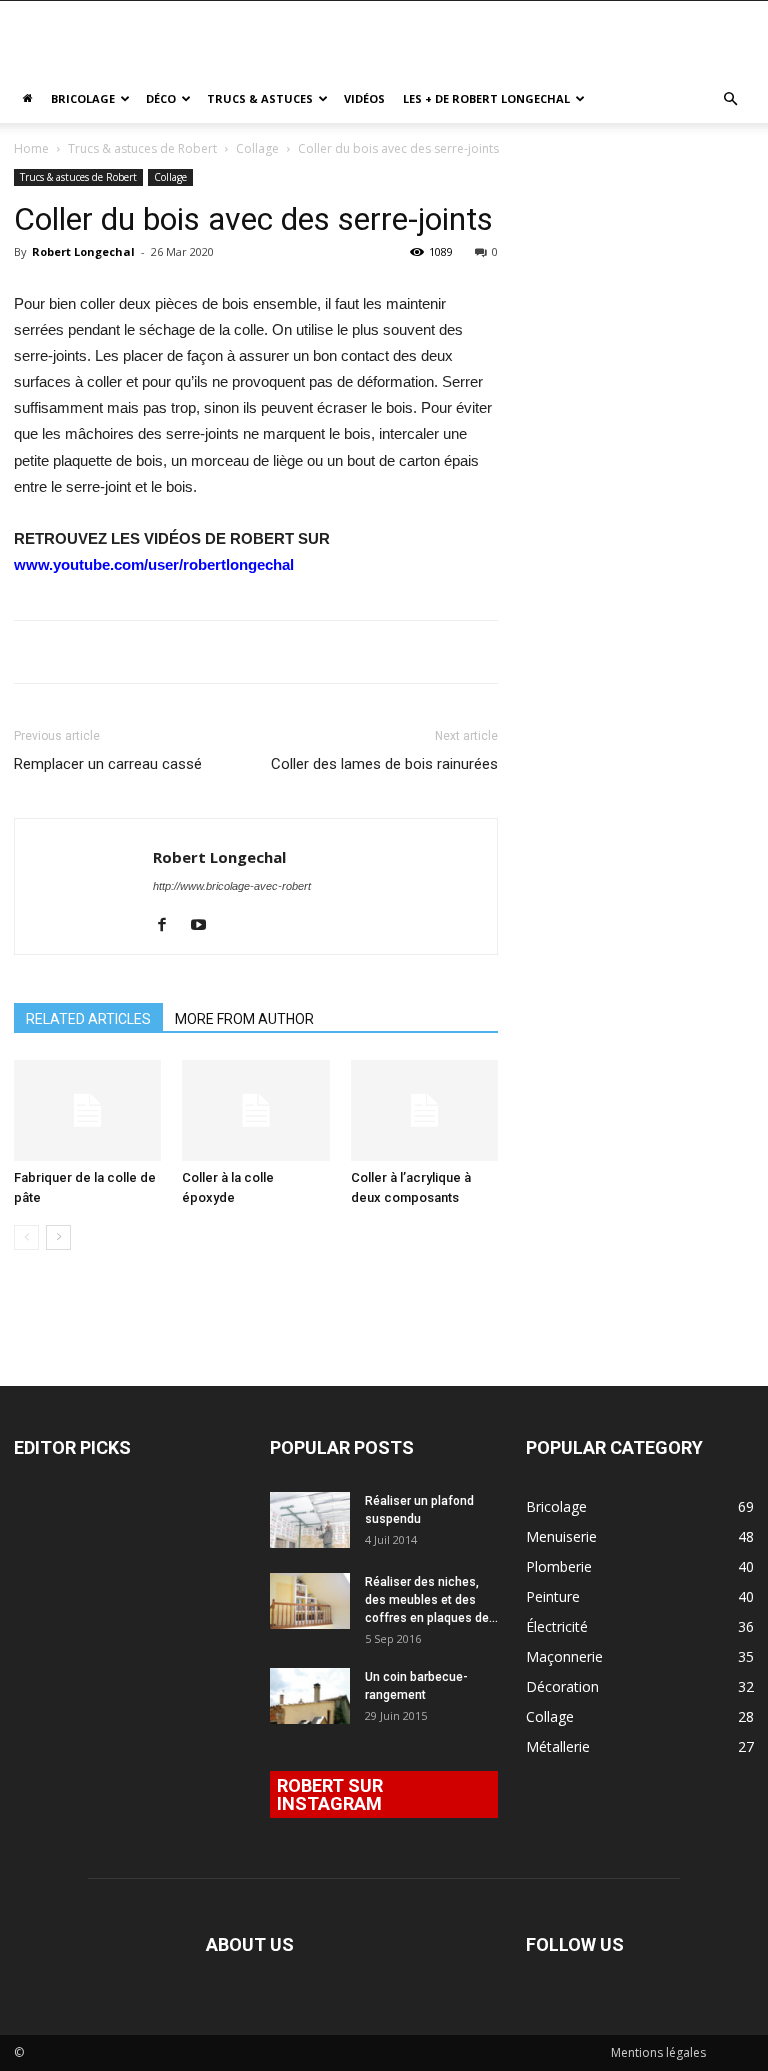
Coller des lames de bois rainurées (384, 764)
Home (31, 148)
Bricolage (83, 98)
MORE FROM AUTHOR (244, 1019)
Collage (257, 148)
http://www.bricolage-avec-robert (232, 886)
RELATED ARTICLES (88, 1019)
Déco (161, 98)
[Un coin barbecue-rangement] (310, 1696)
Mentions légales (658, 2052)
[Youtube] (205, 926)
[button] (730, 99)
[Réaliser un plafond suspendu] (310, 1520)
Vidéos (364, 98)
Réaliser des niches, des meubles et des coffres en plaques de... (431, 1600)
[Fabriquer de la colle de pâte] (87, 1110)
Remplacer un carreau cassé (108, 764)
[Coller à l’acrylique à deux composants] (424, 1110)
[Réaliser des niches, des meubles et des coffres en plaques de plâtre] (310, 1601)
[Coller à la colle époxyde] (255, 1110)
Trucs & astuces (260, 98)
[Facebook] (169, 926)
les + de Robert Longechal (486, 98)
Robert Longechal (83, 251)
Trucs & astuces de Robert (142, 148)
